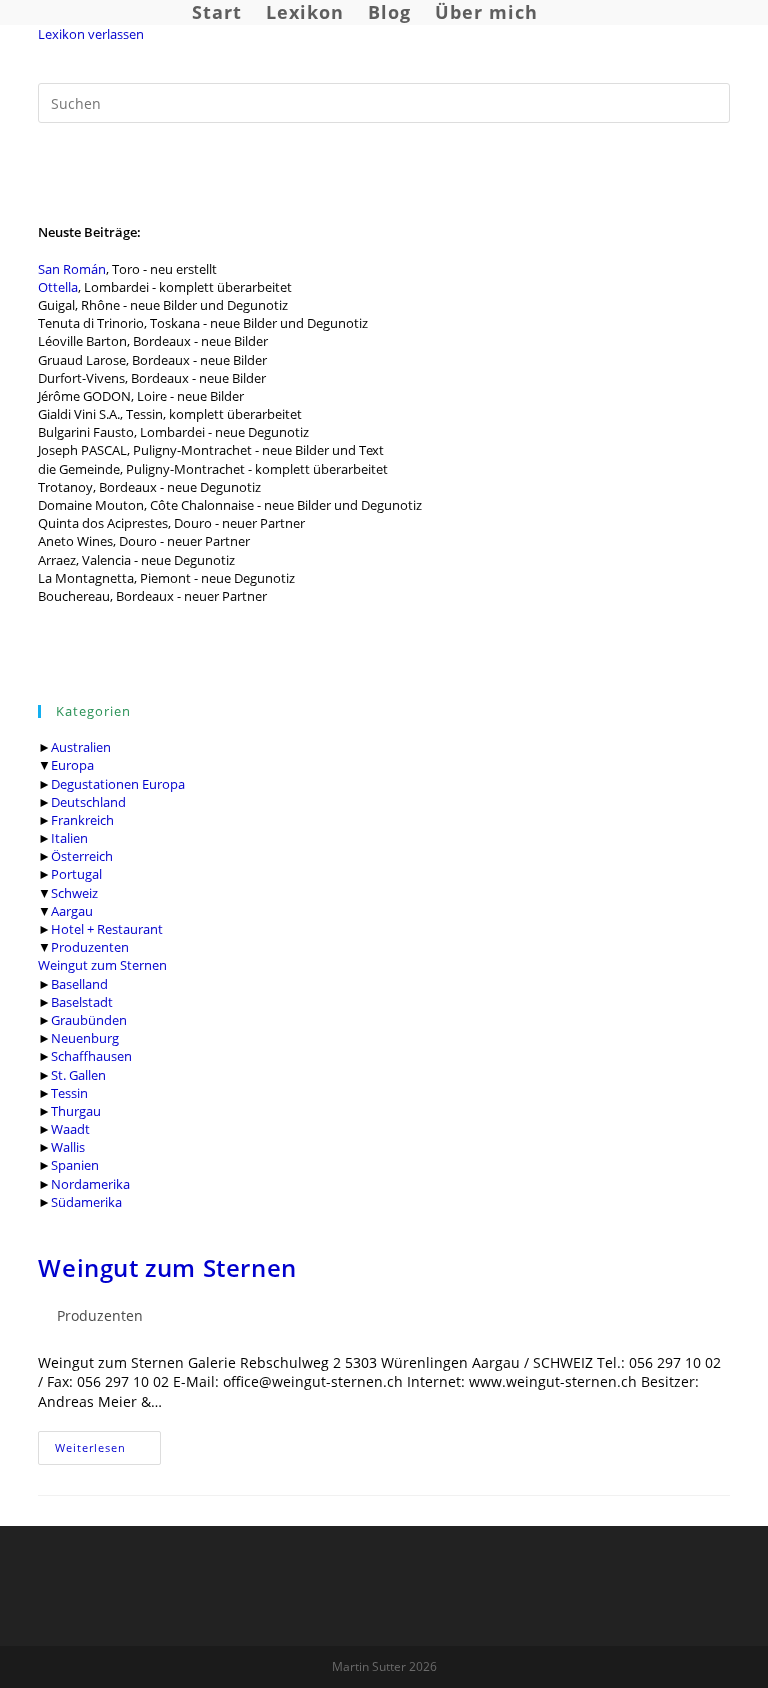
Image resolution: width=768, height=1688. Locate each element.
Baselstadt (82, 1002)
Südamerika (86, 1202)
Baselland (79, 984)
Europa (72, 765)
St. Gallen (78, 1075)
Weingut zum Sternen (102, 965)
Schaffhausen (91, 1056)
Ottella (58, 287)
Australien (81, 747)
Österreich (82, 856)
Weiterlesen (108, 1451)
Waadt (70, 1129)
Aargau (72, 911)
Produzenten (90, 947)
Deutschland (88, 802)
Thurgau (76, 1111)
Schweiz (74, 893)
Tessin (69, 1093)
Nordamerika (90, 1184)
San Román (72, 269)
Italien (69, 838)
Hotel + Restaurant (107, 929)
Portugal (76, 874)
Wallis (68, 1147)
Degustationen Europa (118, 784)
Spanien (75, 1165)
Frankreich (82, 820)
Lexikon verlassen (91, 34)
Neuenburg (85, 1038)
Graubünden (89, 1020)
